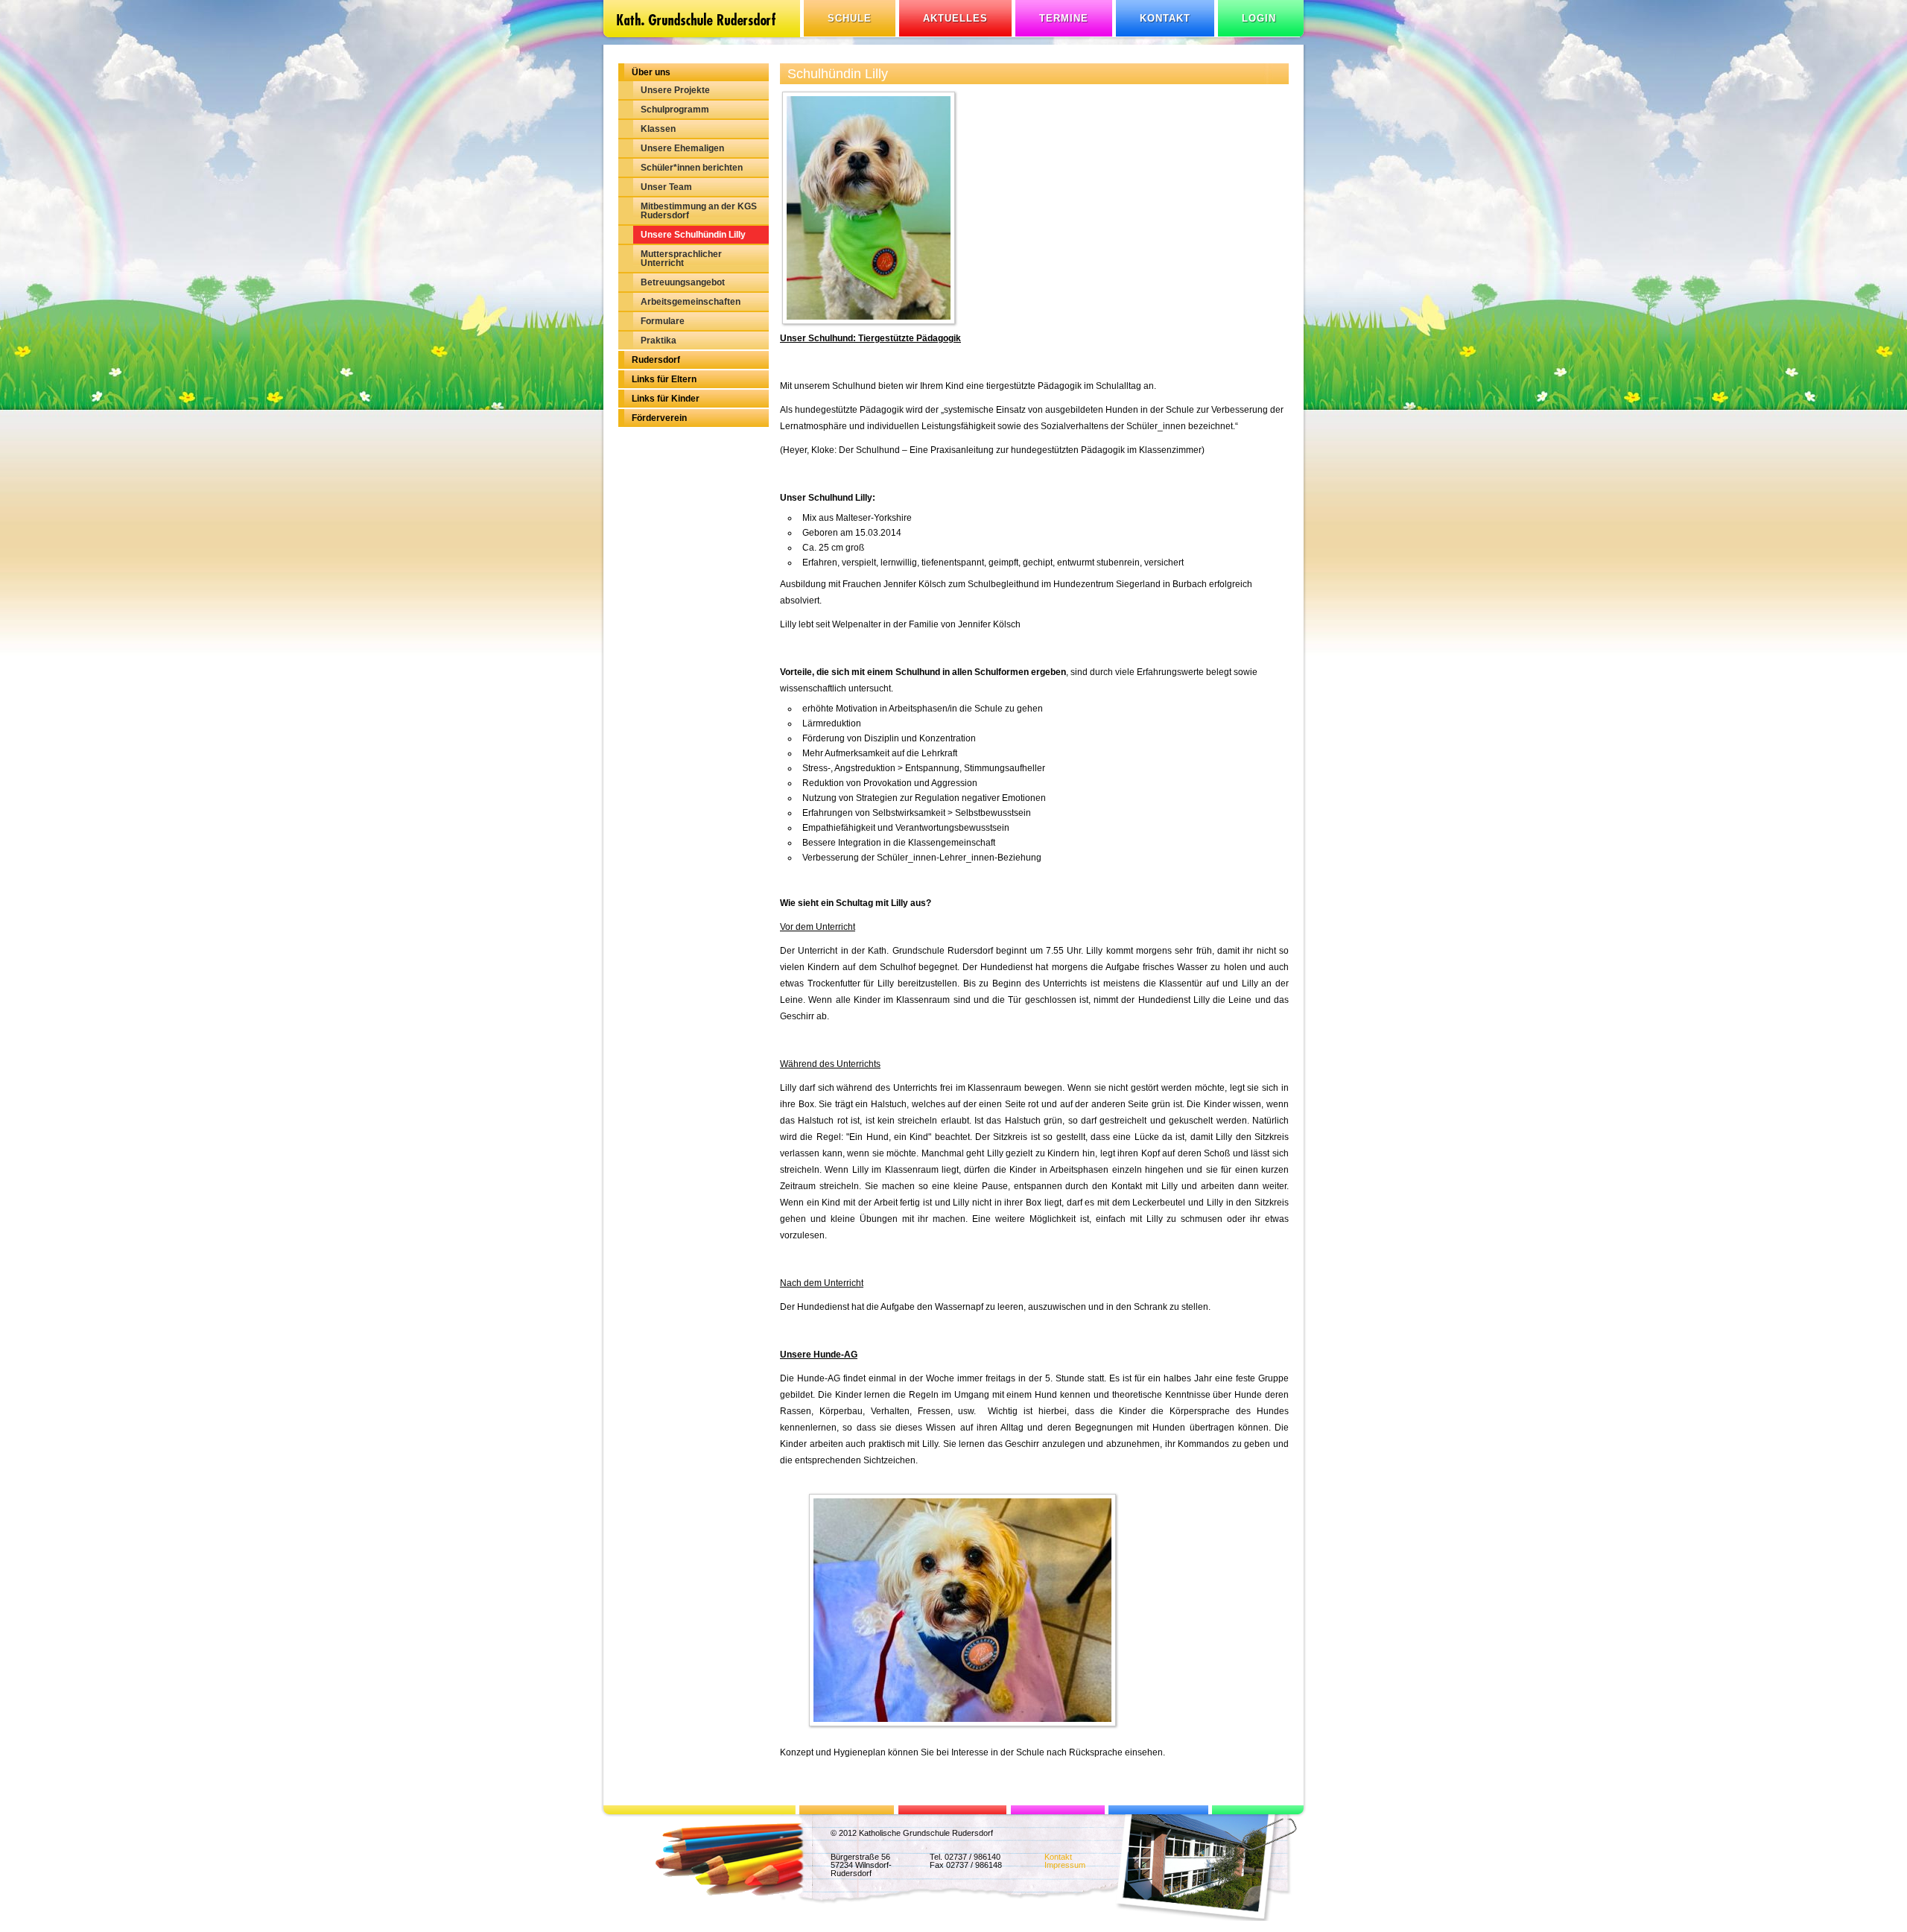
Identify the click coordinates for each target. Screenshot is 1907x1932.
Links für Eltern (664, 379)
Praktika (659, 341)
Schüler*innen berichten (692, 168)
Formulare (663, 321)
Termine (1064, 18)
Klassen (658, 129)
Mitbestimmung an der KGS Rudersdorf (699, 211)
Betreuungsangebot (683, 282)
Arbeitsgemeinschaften (691, 302)
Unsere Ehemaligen (682, 148)
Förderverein (659, 418)
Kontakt (1165, 18)
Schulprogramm (675, 110)
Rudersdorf (656, 360)
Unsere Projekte (675, 90)
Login (1259, 18)
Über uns (651, 72)
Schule (850, 18)
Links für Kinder (666, 399)
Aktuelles (955, 18)
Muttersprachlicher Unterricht (681, 259)
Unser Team (666, 187)
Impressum (1065, 1865)
